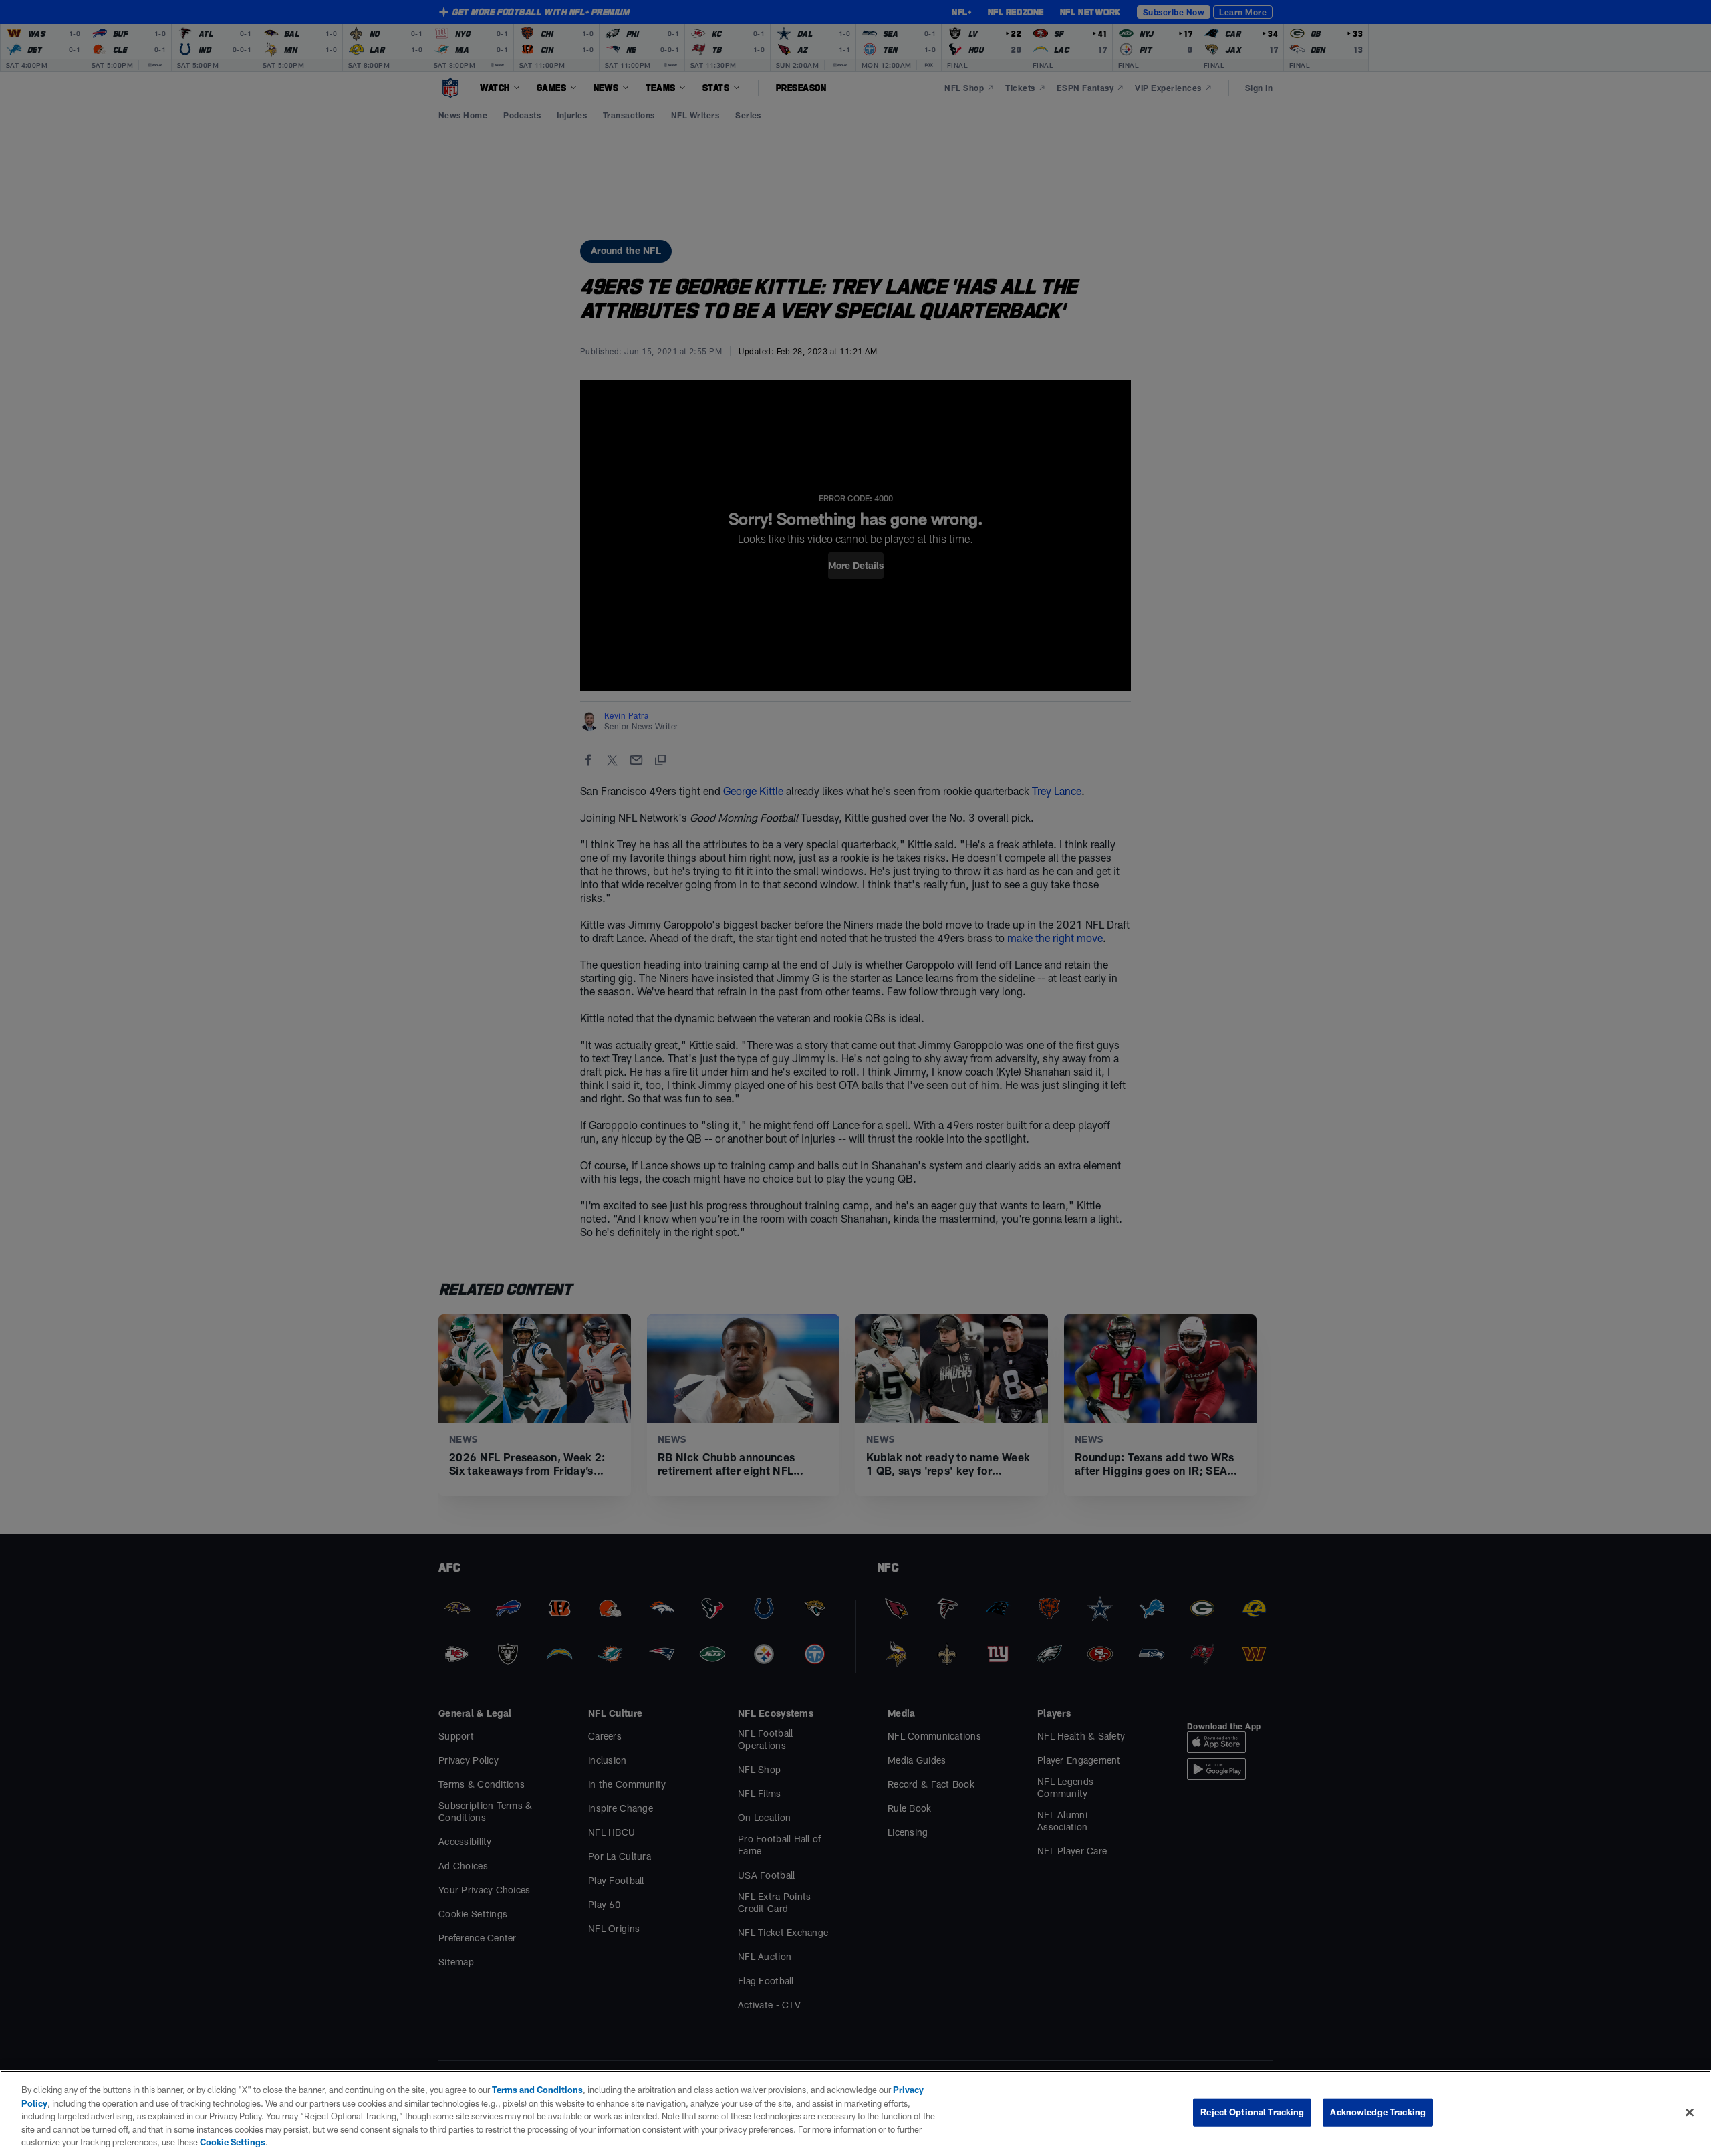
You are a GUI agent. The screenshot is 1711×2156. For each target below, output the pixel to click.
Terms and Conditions (537, 2090)
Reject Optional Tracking (1252, 2112)
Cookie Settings (233, 2142)
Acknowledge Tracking (1378, 2112)
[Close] (1690, 2113)
